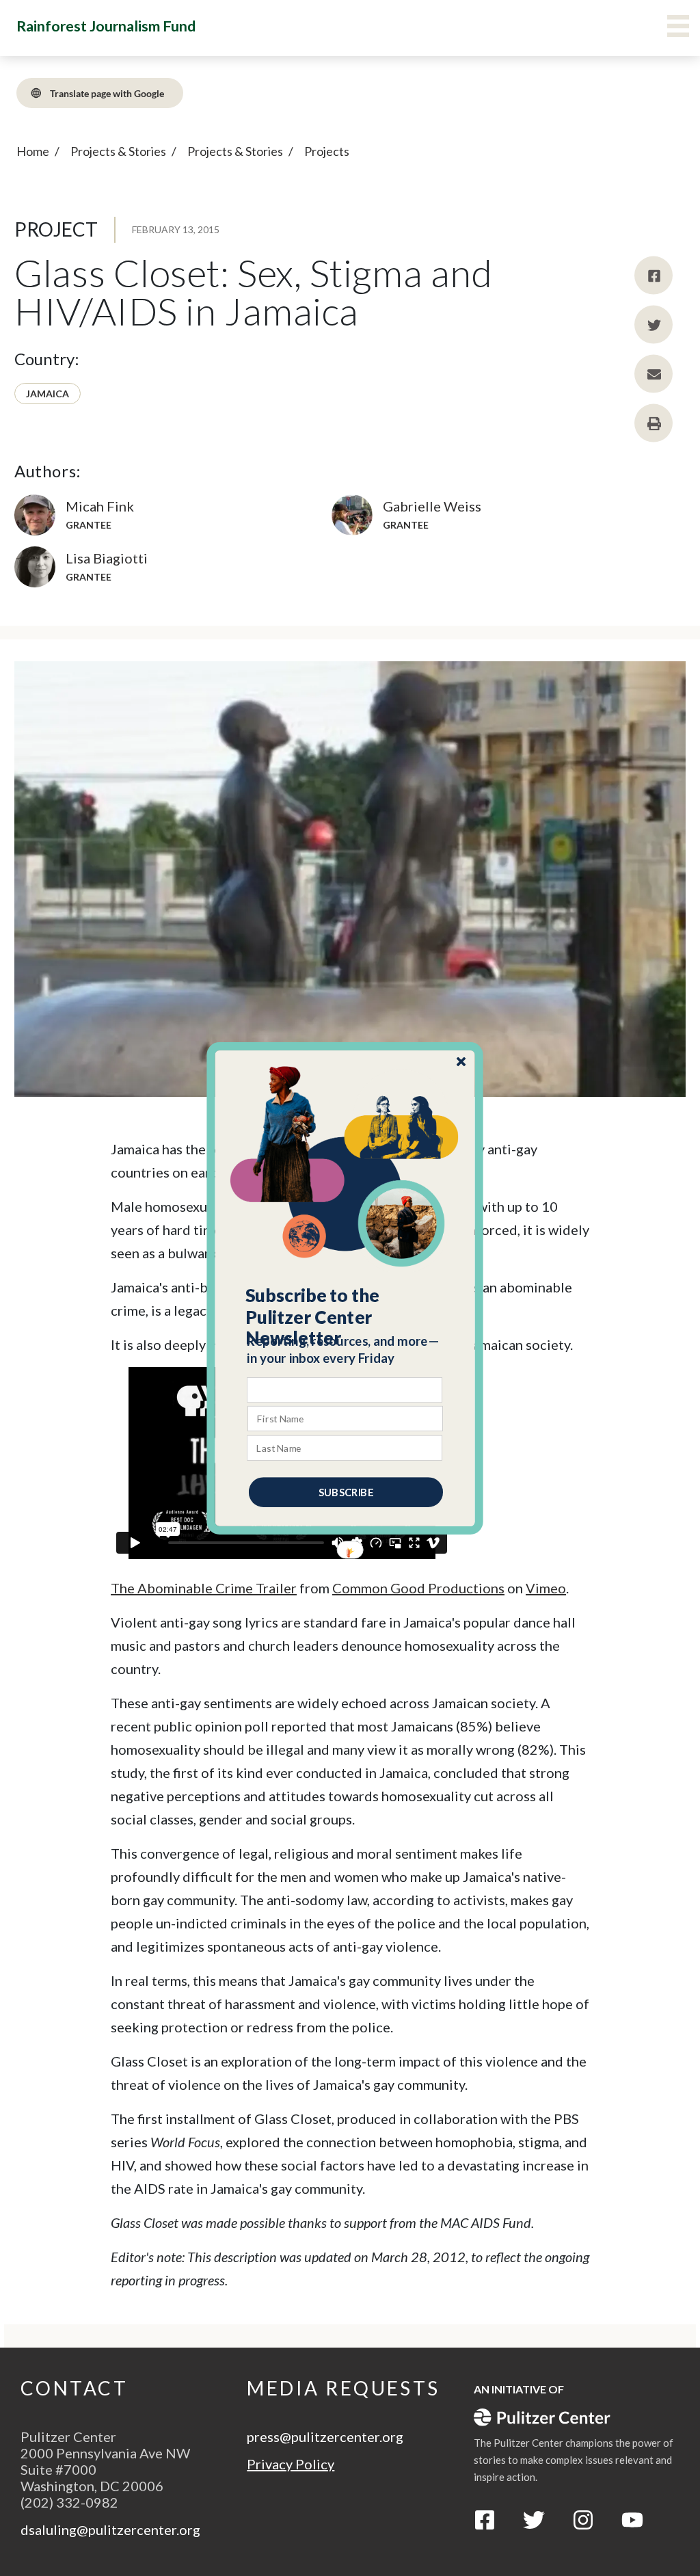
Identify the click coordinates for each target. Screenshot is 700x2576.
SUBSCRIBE (346, 1491)
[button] (346, 1316)
